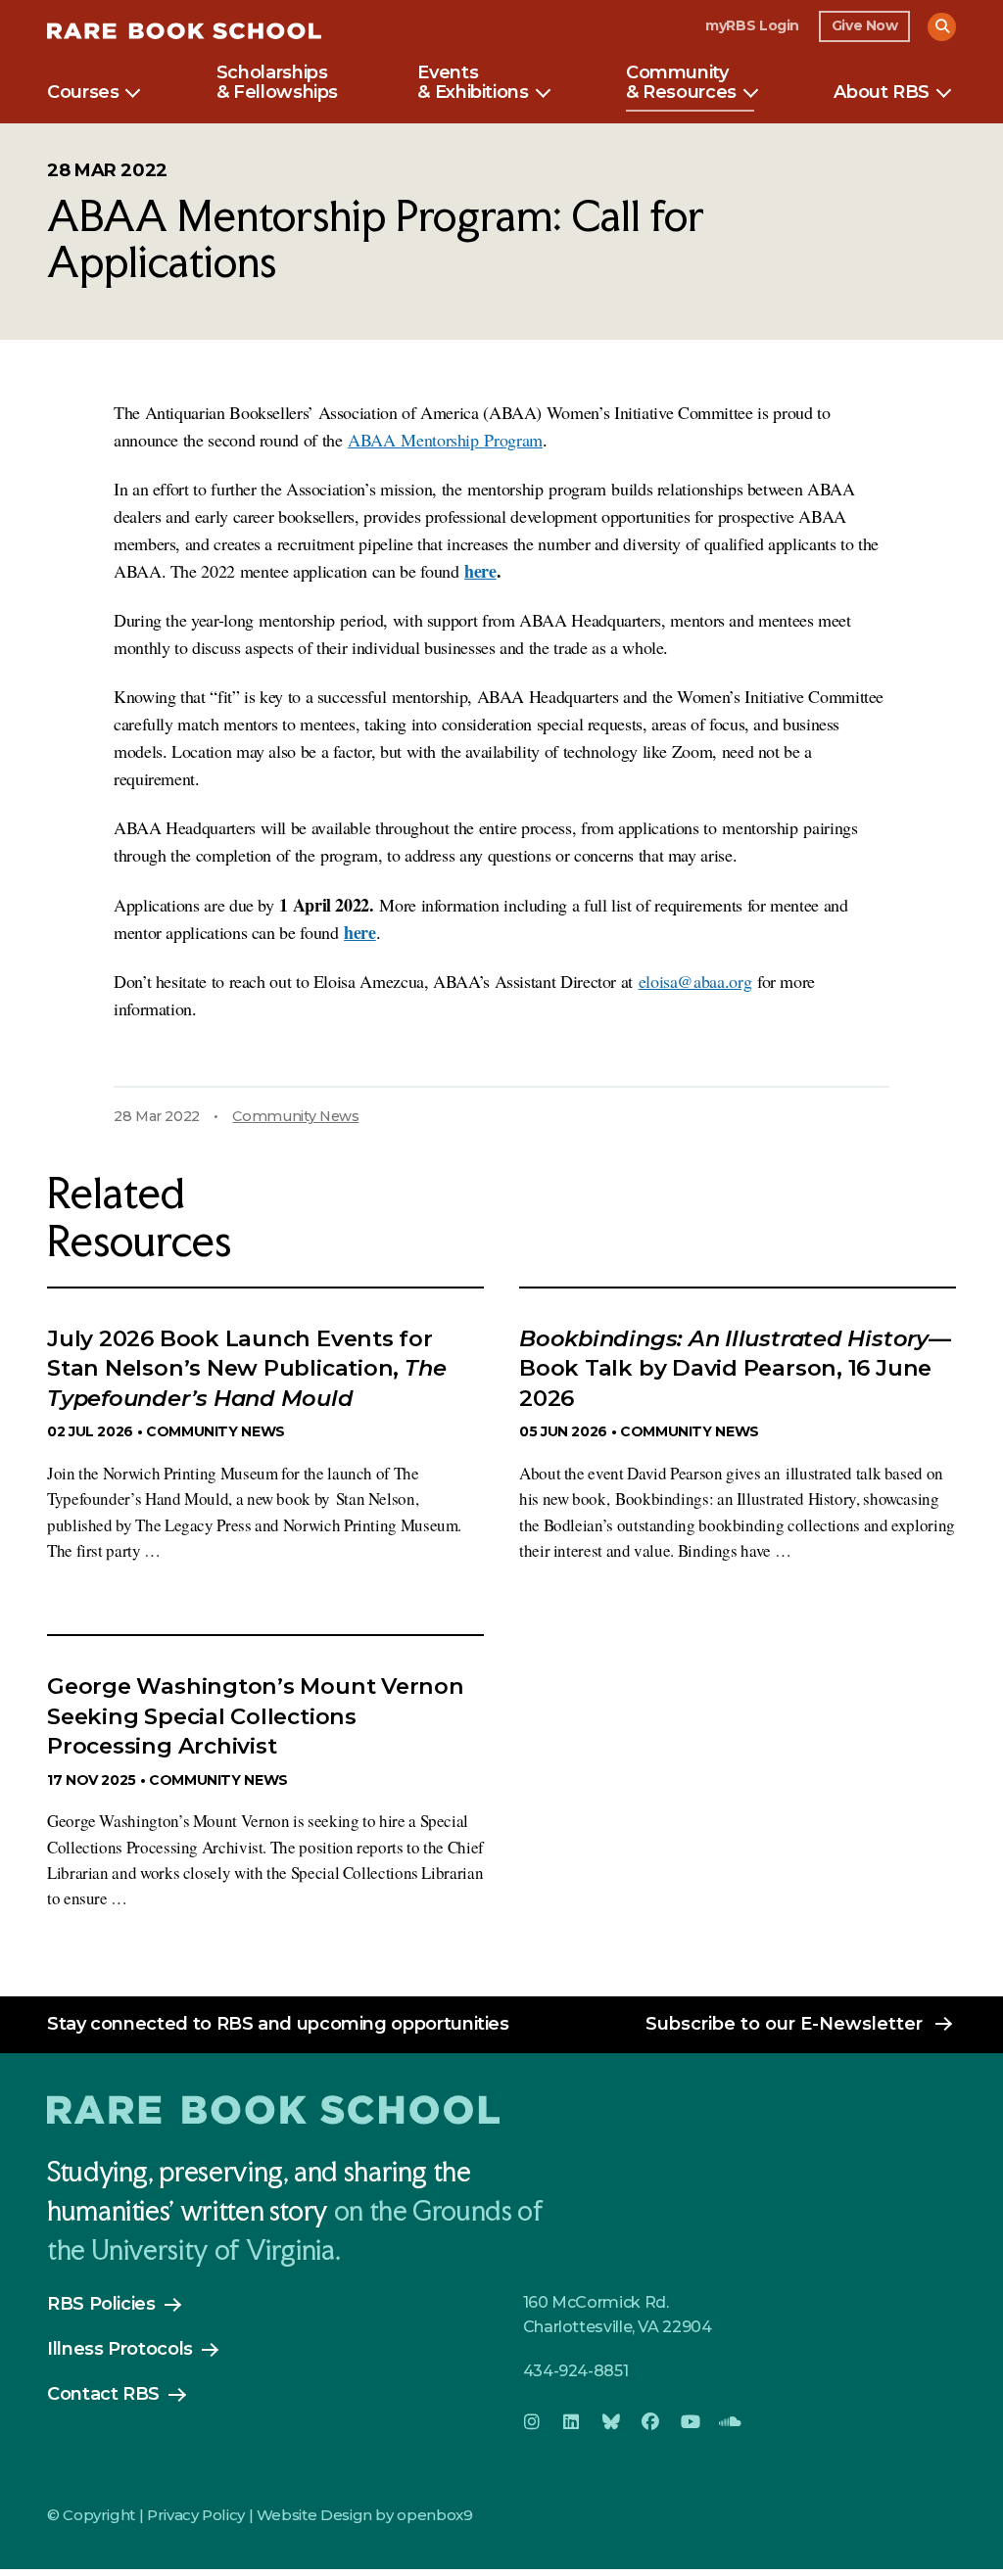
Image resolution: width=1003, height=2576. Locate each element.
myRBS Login (752, 25)
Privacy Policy (196, 2515)
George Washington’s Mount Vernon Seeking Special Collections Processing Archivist (256, 1716)
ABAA (445, 440)
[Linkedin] (571, 2422)
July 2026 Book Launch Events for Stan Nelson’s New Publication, (246, 1368)
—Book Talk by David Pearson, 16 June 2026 (735, 1368)
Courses (83, 93)
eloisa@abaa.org (695, 981)
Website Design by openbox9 (365, 2515)
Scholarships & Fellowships (277, 83)
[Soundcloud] (730, 2422)
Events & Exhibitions (473, 83)
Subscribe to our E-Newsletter (784, 2024)
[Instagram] (532, 2422)
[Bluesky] (611, 2422)
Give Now (865, 25)
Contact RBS (103, 2394)
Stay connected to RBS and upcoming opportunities (278, 2024)
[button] (942, 27)
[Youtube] (691, 2422)
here (480, 571)
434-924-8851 (576, 2371)
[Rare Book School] (184, 34)
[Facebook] (650, 2422)
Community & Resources (681, 83)
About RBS (882, 93)
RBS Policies (101, 2304)
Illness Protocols (120, 2349)
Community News (295, 1116)
